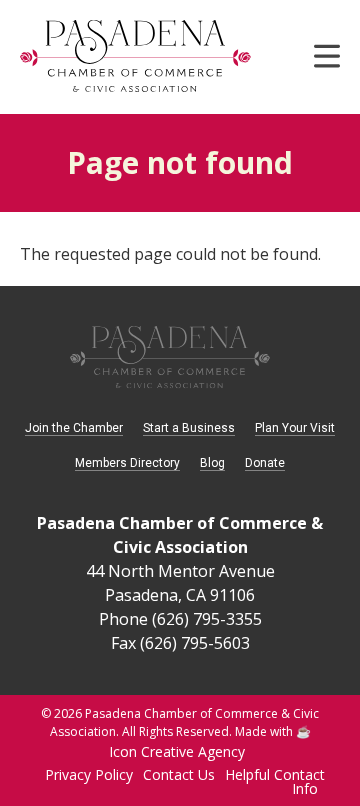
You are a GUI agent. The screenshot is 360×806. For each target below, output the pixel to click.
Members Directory (127, 463)
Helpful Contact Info (275, 781)
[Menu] (327, 63)
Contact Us (179, 774)
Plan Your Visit (295, 428)
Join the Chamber (74, 428)
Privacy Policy (89, 774)
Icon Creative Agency (177, 751)
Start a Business (189, 428)
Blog (212, 463)
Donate (265, 463)
